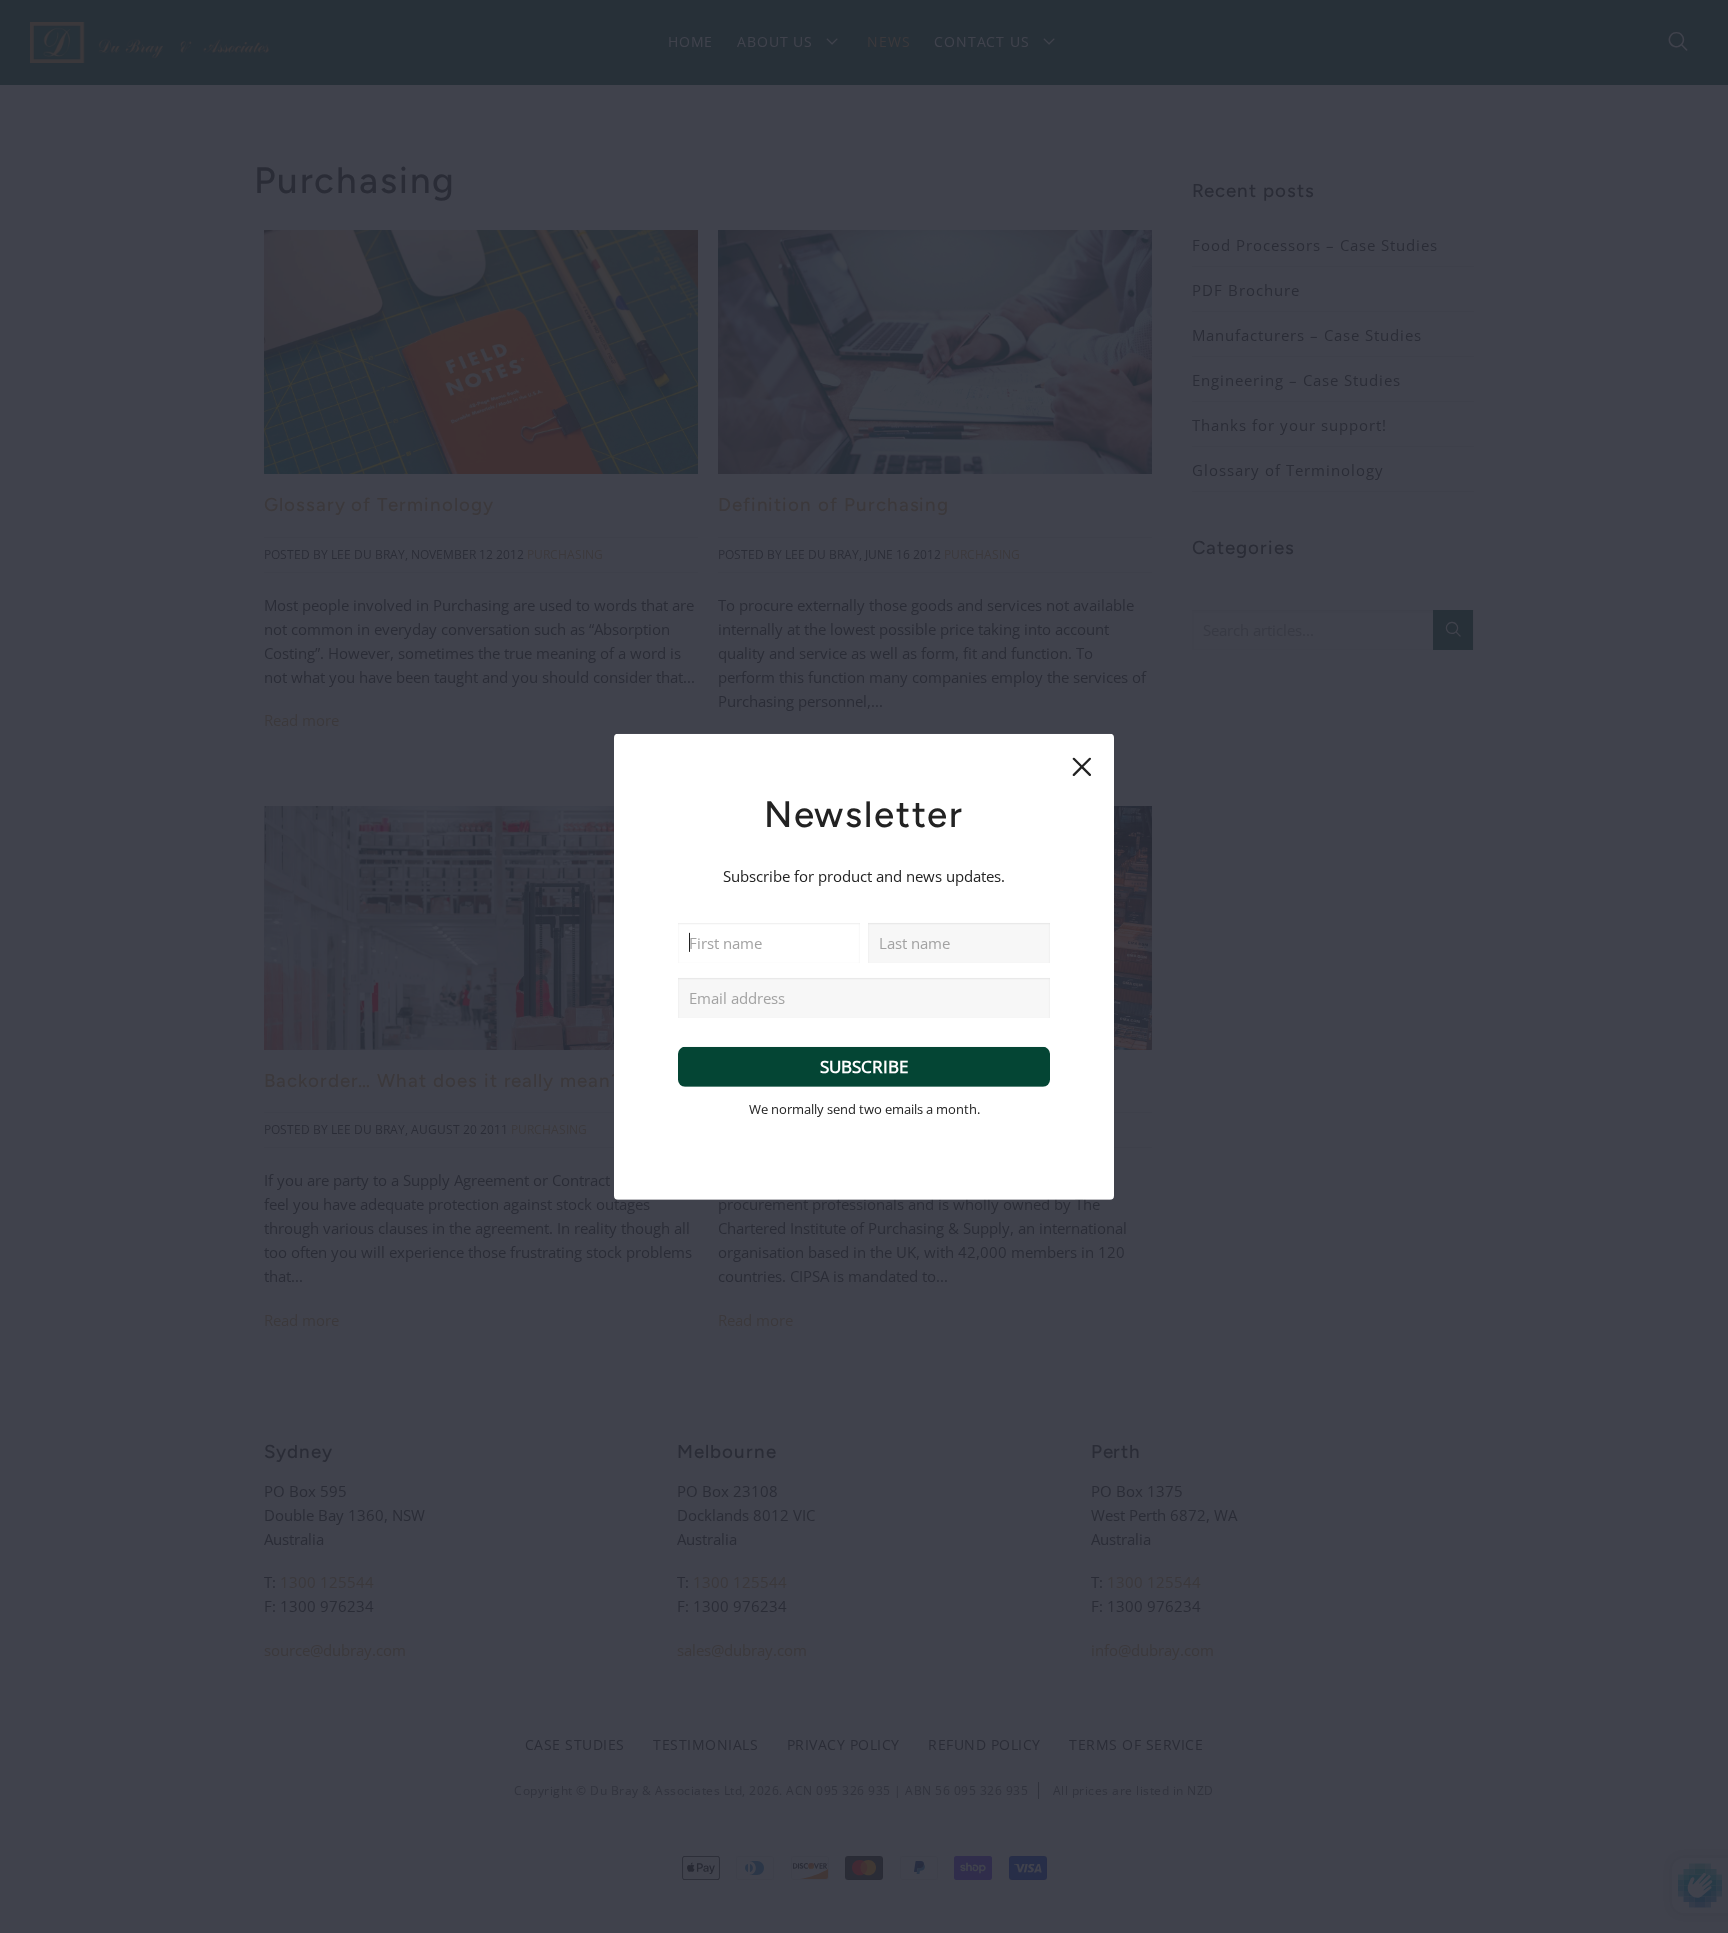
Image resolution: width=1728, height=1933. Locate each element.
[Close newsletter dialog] (1080, 766)
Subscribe (864, 1066)
